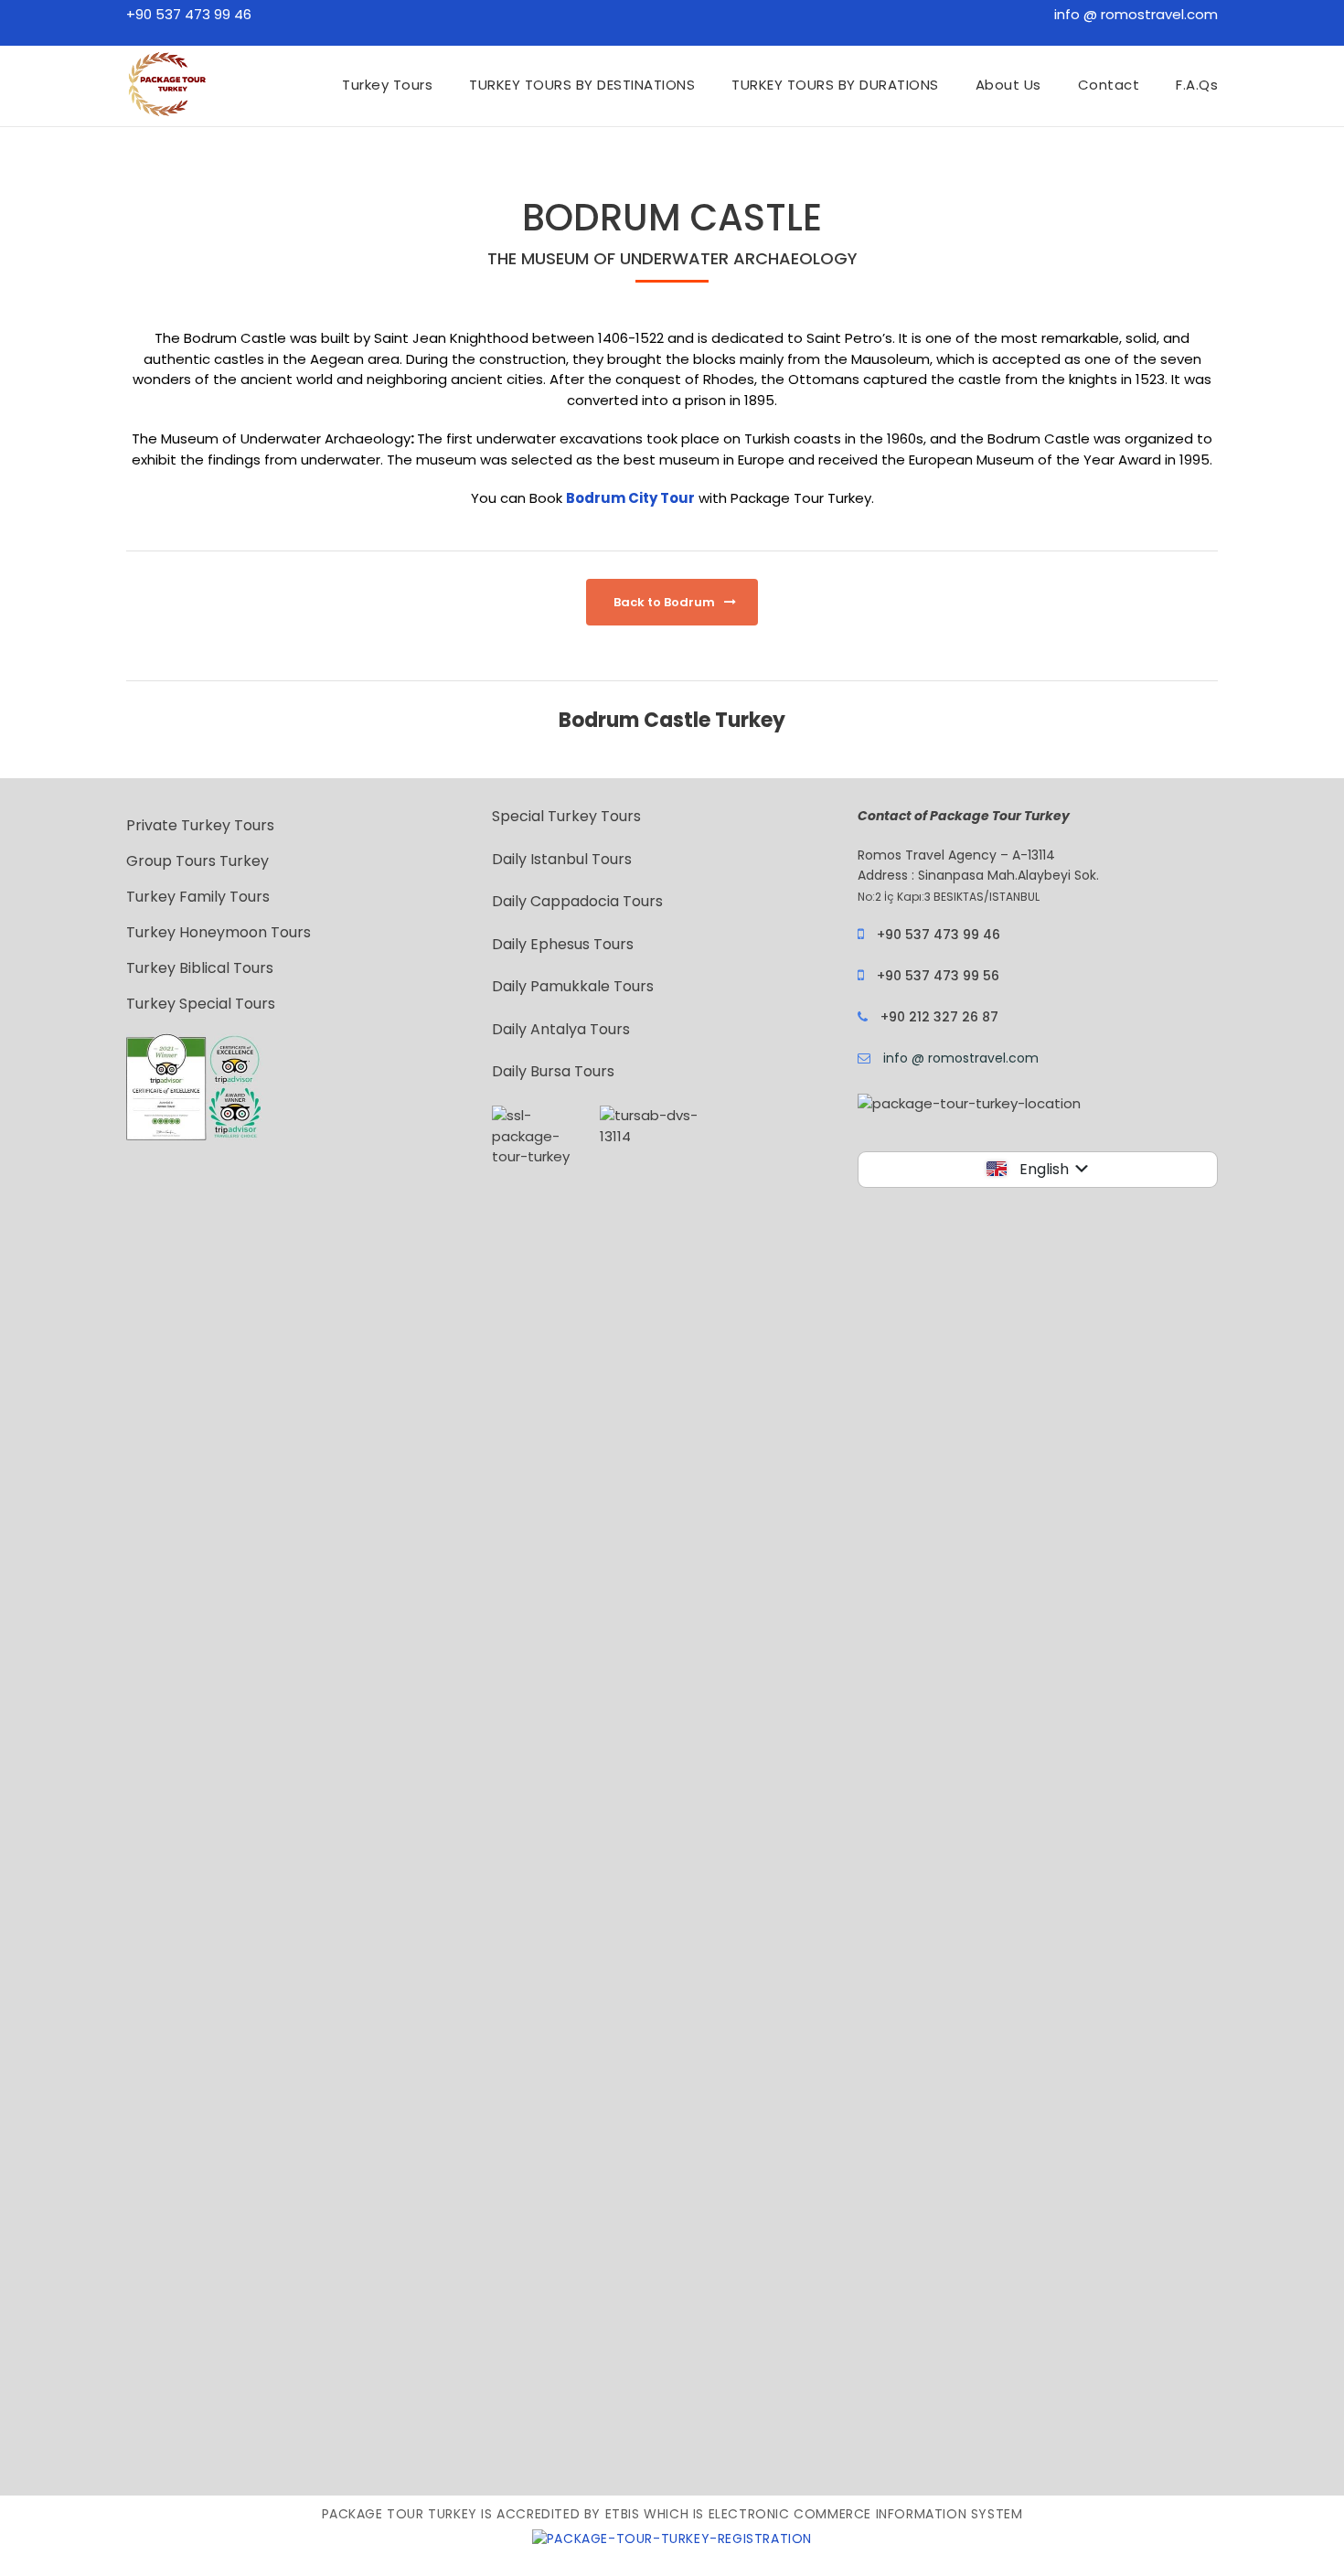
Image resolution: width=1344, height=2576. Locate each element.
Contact (1109, 85)
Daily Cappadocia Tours (577, 901)
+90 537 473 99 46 (189, 14)
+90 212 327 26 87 (939, 1017)
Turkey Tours (387, 85)
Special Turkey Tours (566, 816)
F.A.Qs (1197, 85)
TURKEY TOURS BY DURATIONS (835, 85)
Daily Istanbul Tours (562, 859)
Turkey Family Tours (198, 897)
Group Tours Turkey (197, 861)
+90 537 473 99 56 (938, 976)
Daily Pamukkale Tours (573, 986)
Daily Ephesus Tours (563, 944)
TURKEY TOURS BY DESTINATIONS (582, 85)
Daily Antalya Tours (561, 1029)
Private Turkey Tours (200, 825)
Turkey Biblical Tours (200, 968)
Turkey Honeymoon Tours (219, 932)
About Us (1008, 85)
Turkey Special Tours (201, 1004)
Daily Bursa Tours (553, 1071)
